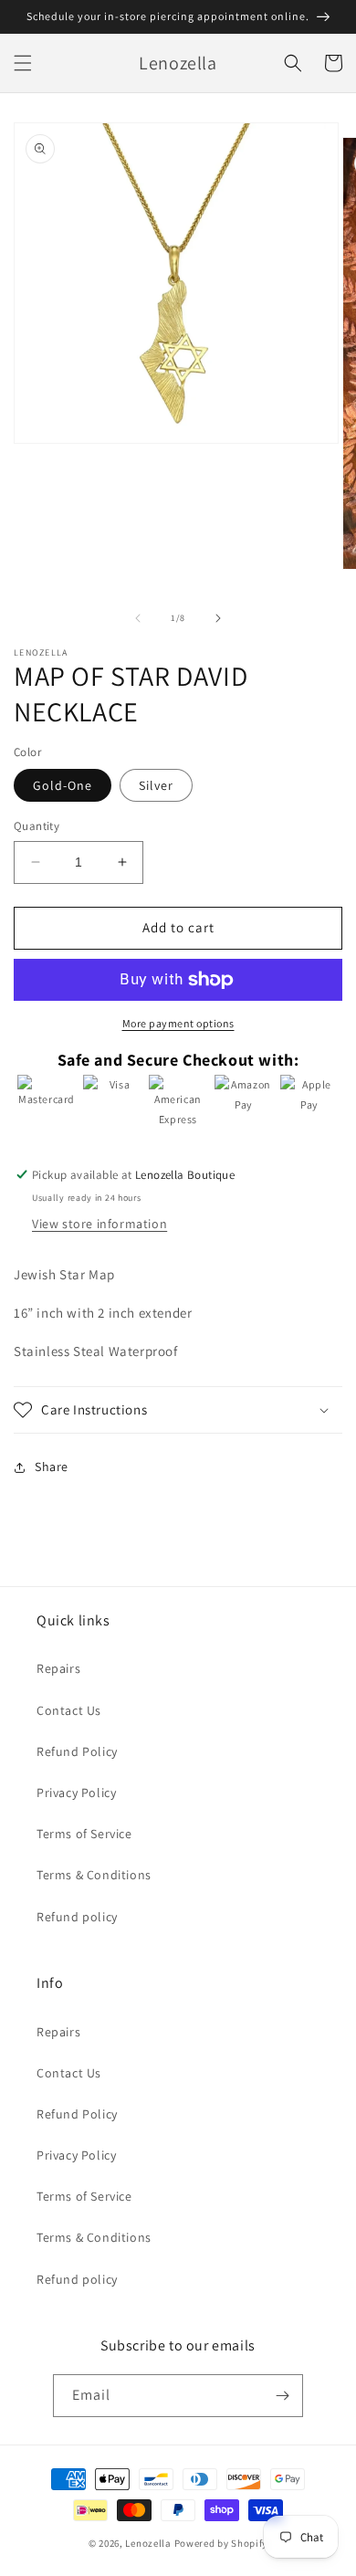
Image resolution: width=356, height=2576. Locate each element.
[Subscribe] (282, 2396)
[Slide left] (138, 618)
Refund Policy (77, 1751)
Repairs (58, 1668)
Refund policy (77, 1917)
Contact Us (69, 1710)
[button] (23, 63)
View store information (99, 1224)
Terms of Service (84, 1834)
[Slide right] (218, 618)
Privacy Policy (76, 1793)
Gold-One (63, 785)
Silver (156, 785)
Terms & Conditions (94, 1875)
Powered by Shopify (221, 2543)
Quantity (37, 826)
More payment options (178, 1023)
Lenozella (148, 2543)
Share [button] (52, 1467)
